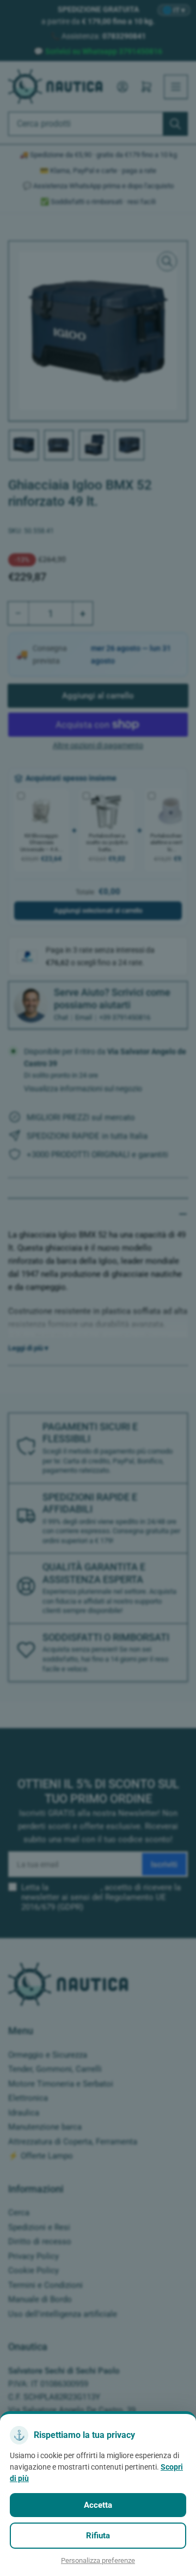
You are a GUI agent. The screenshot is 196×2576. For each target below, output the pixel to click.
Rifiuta (98, 2536)
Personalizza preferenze (98, 2560)
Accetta (98, 2505)
